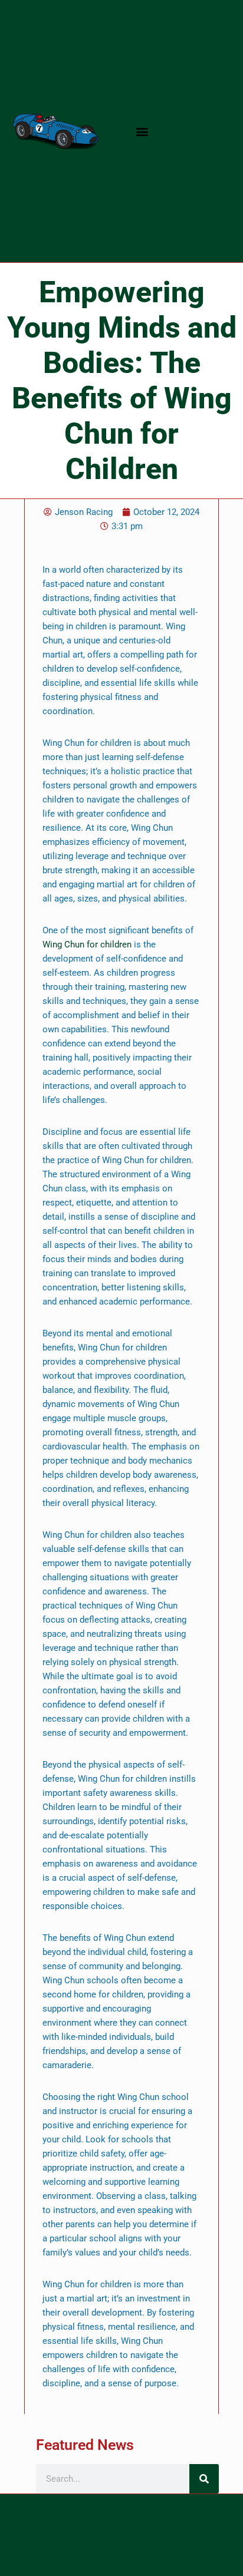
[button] (142, 131)
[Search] (204, 2479)
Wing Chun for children (87, 944)
